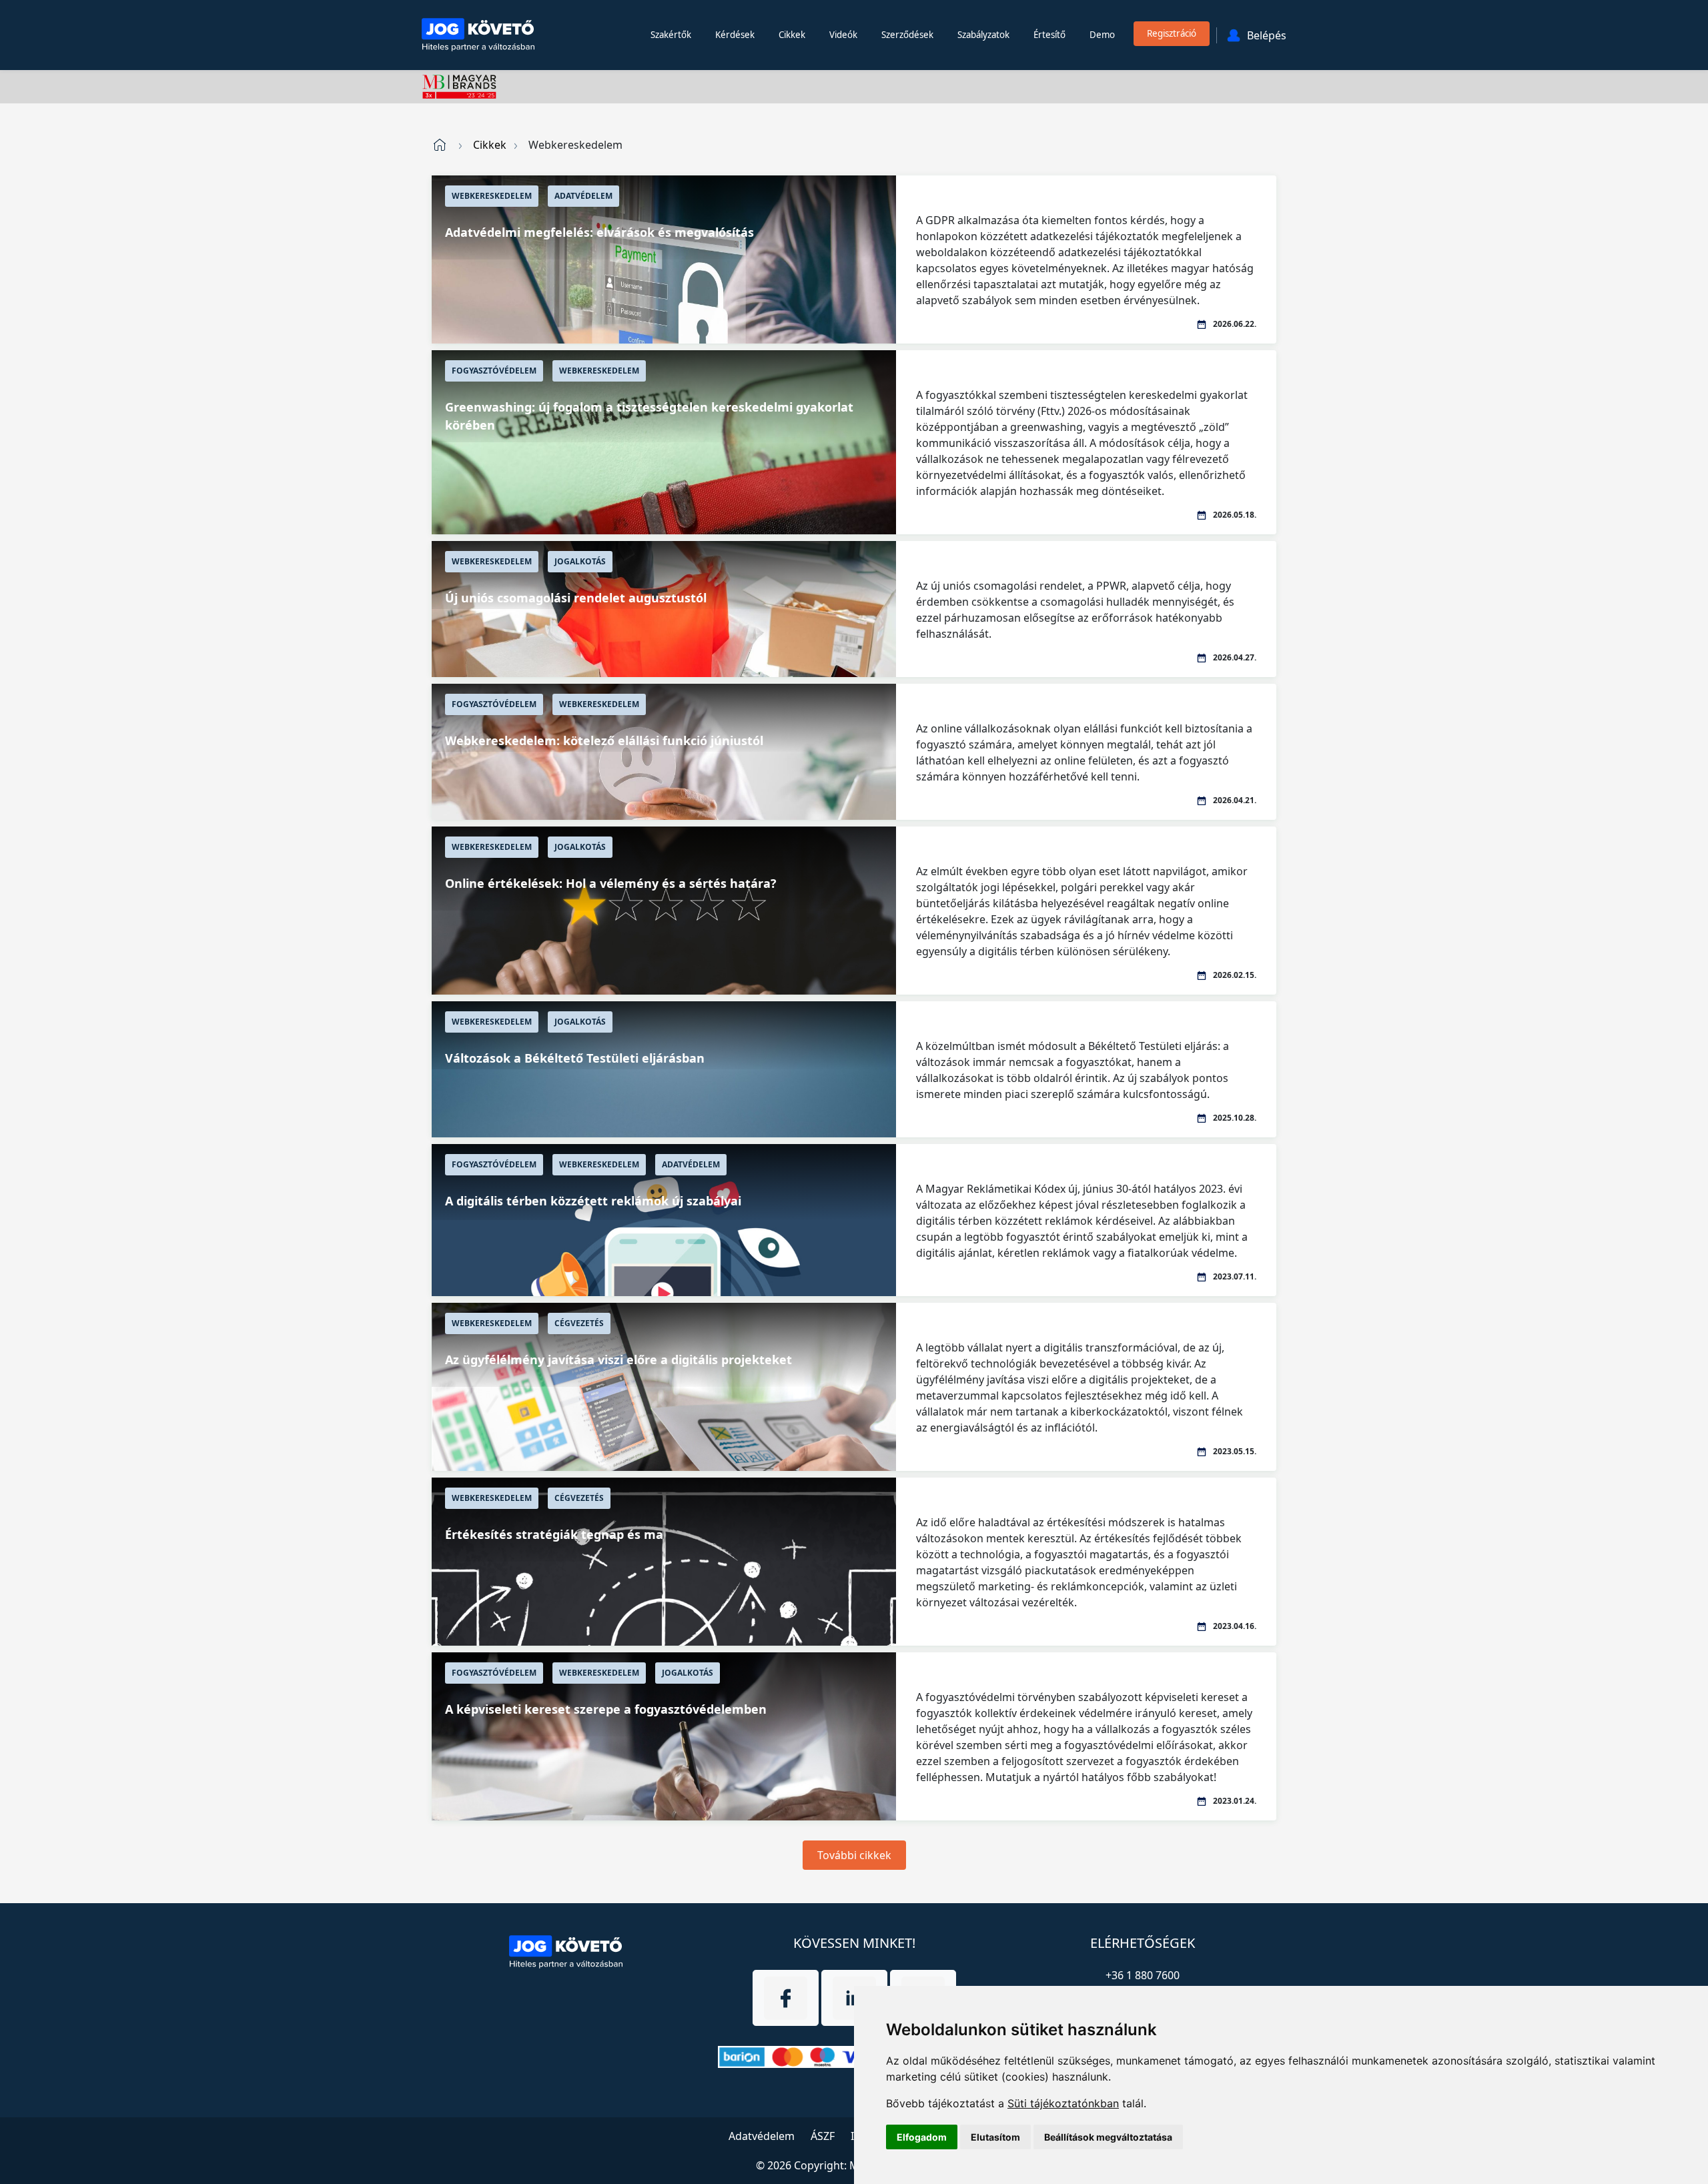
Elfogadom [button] (922, 2137)
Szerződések (907, 35)
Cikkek (792, 35)
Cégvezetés (579, 1323)
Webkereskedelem (492, 196)
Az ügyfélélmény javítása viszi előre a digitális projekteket (618, 1359)
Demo (1102, 35)
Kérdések (735, 35)
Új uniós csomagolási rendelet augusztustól (576, 598)
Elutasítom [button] (995, 2137)
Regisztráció (1172, 33)
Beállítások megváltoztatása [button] (1108, 2137)
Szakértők (671, 35)
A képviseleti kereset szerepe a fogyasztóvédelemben (606, 1709)
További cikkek (854, 1855)
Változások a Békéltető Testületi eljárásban (575, 1058)
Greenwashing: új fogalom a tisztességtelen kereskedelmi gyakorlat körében (649, 416)
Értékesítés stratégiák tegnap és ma (554, 1534)
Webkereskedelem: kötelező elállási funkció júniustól (604, 740)
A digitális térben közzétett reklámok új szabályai (593, 1201)
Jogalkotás (580, 561)
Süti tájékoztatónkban (1063, 2103)
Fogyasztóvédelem (494, 371)
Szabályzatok (983, 35)
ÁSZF (823, 2136)
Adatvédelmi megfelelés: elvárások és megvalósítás (599, 232)
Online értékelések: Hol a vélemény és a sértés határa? (611, 883)
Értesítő (1049, 35)
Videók (843, 35)
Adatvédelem (583, 196)
